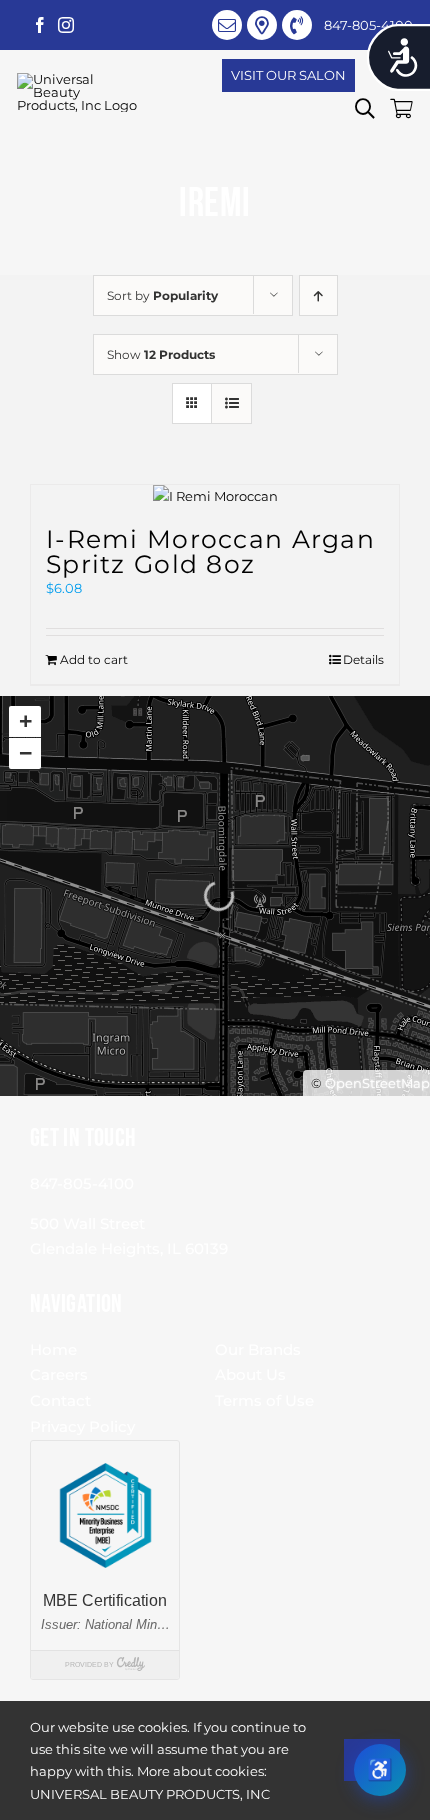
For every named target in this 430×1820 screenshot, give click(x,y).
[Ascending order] (318, 295)
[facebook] (40, 25)
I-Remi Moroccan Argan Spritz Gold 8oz (210, 551)
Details (363, 659)
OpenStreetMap (377, 1083)
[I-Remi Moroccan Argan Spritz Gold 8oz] (215, 496)
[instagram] (66, 25)
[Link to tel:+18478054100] (297, 25)
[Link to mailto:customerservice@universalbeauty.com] (227, 25)
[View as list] (231, 403)
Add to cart (94, 659)
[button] (365, 109)
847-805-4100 (82, 1183)
